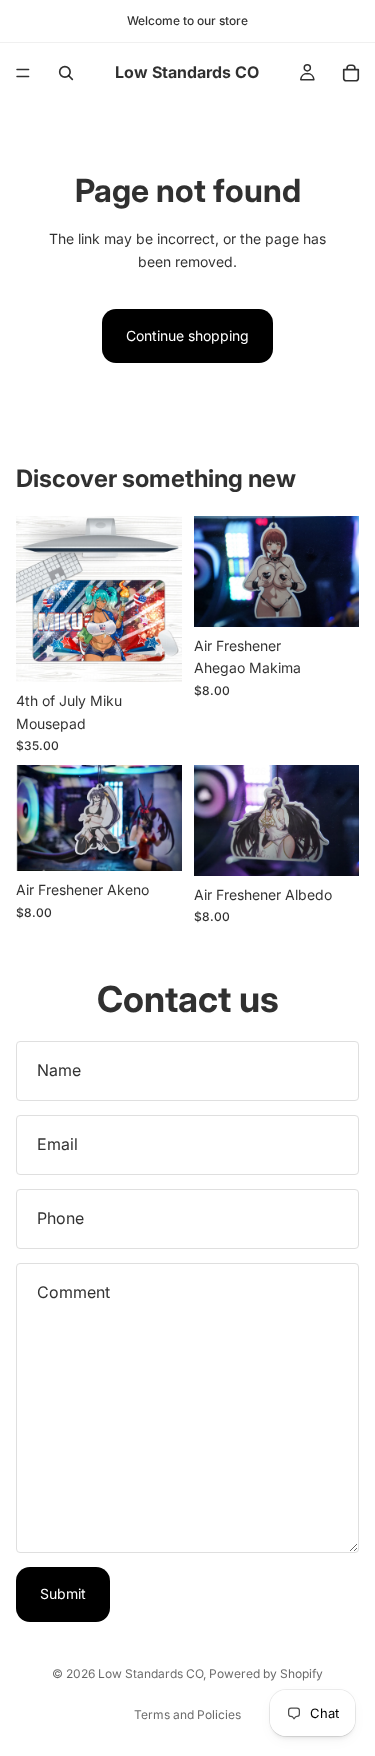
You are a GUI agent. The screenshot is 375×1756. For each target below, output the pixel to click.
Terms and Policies (187, 1714)
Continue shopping (187, 335)
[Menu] (23, 73)
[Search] (66, 73)
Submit (63, 1593)
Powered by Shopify (266, 1673)
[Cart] (351, 73)
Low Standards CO (150, 1673)
